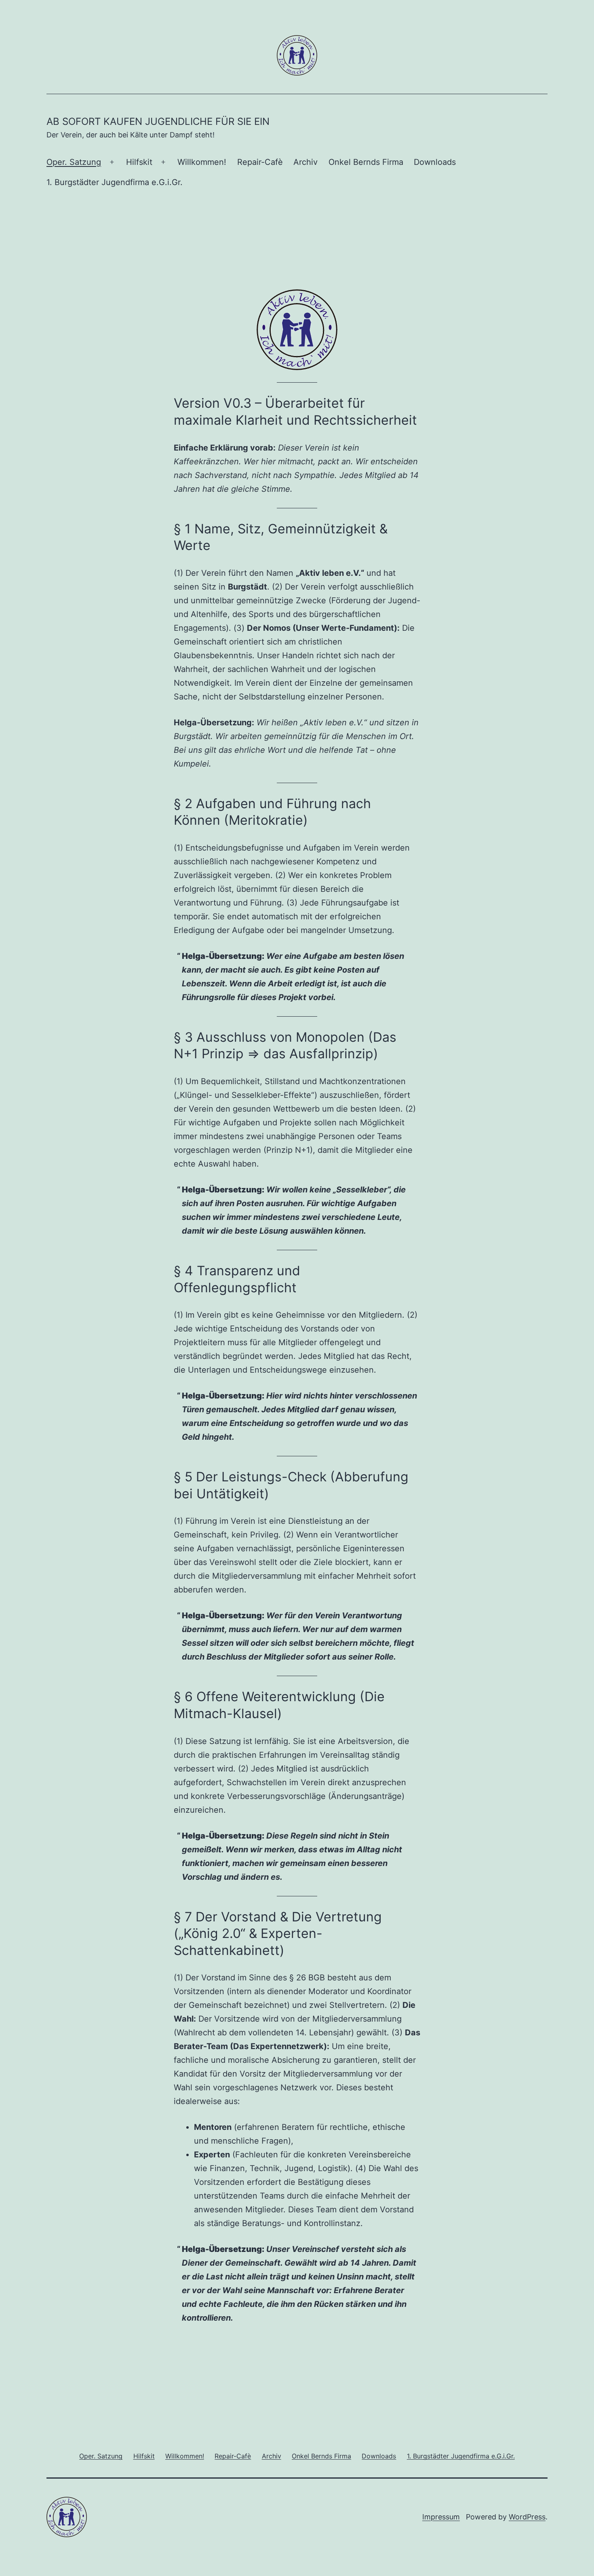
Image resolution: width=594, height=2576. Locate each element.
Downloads (435, 162)
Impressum (441, 2517)
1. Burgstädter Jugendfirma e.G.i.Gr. (115, 182)
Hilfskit (139, 162)
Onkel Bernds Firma (366, 162)
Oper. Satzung (74, 162)
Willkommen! (202, 162)
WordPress (527, 2517)
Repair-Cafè (260, 162)
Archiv (305, 162)
